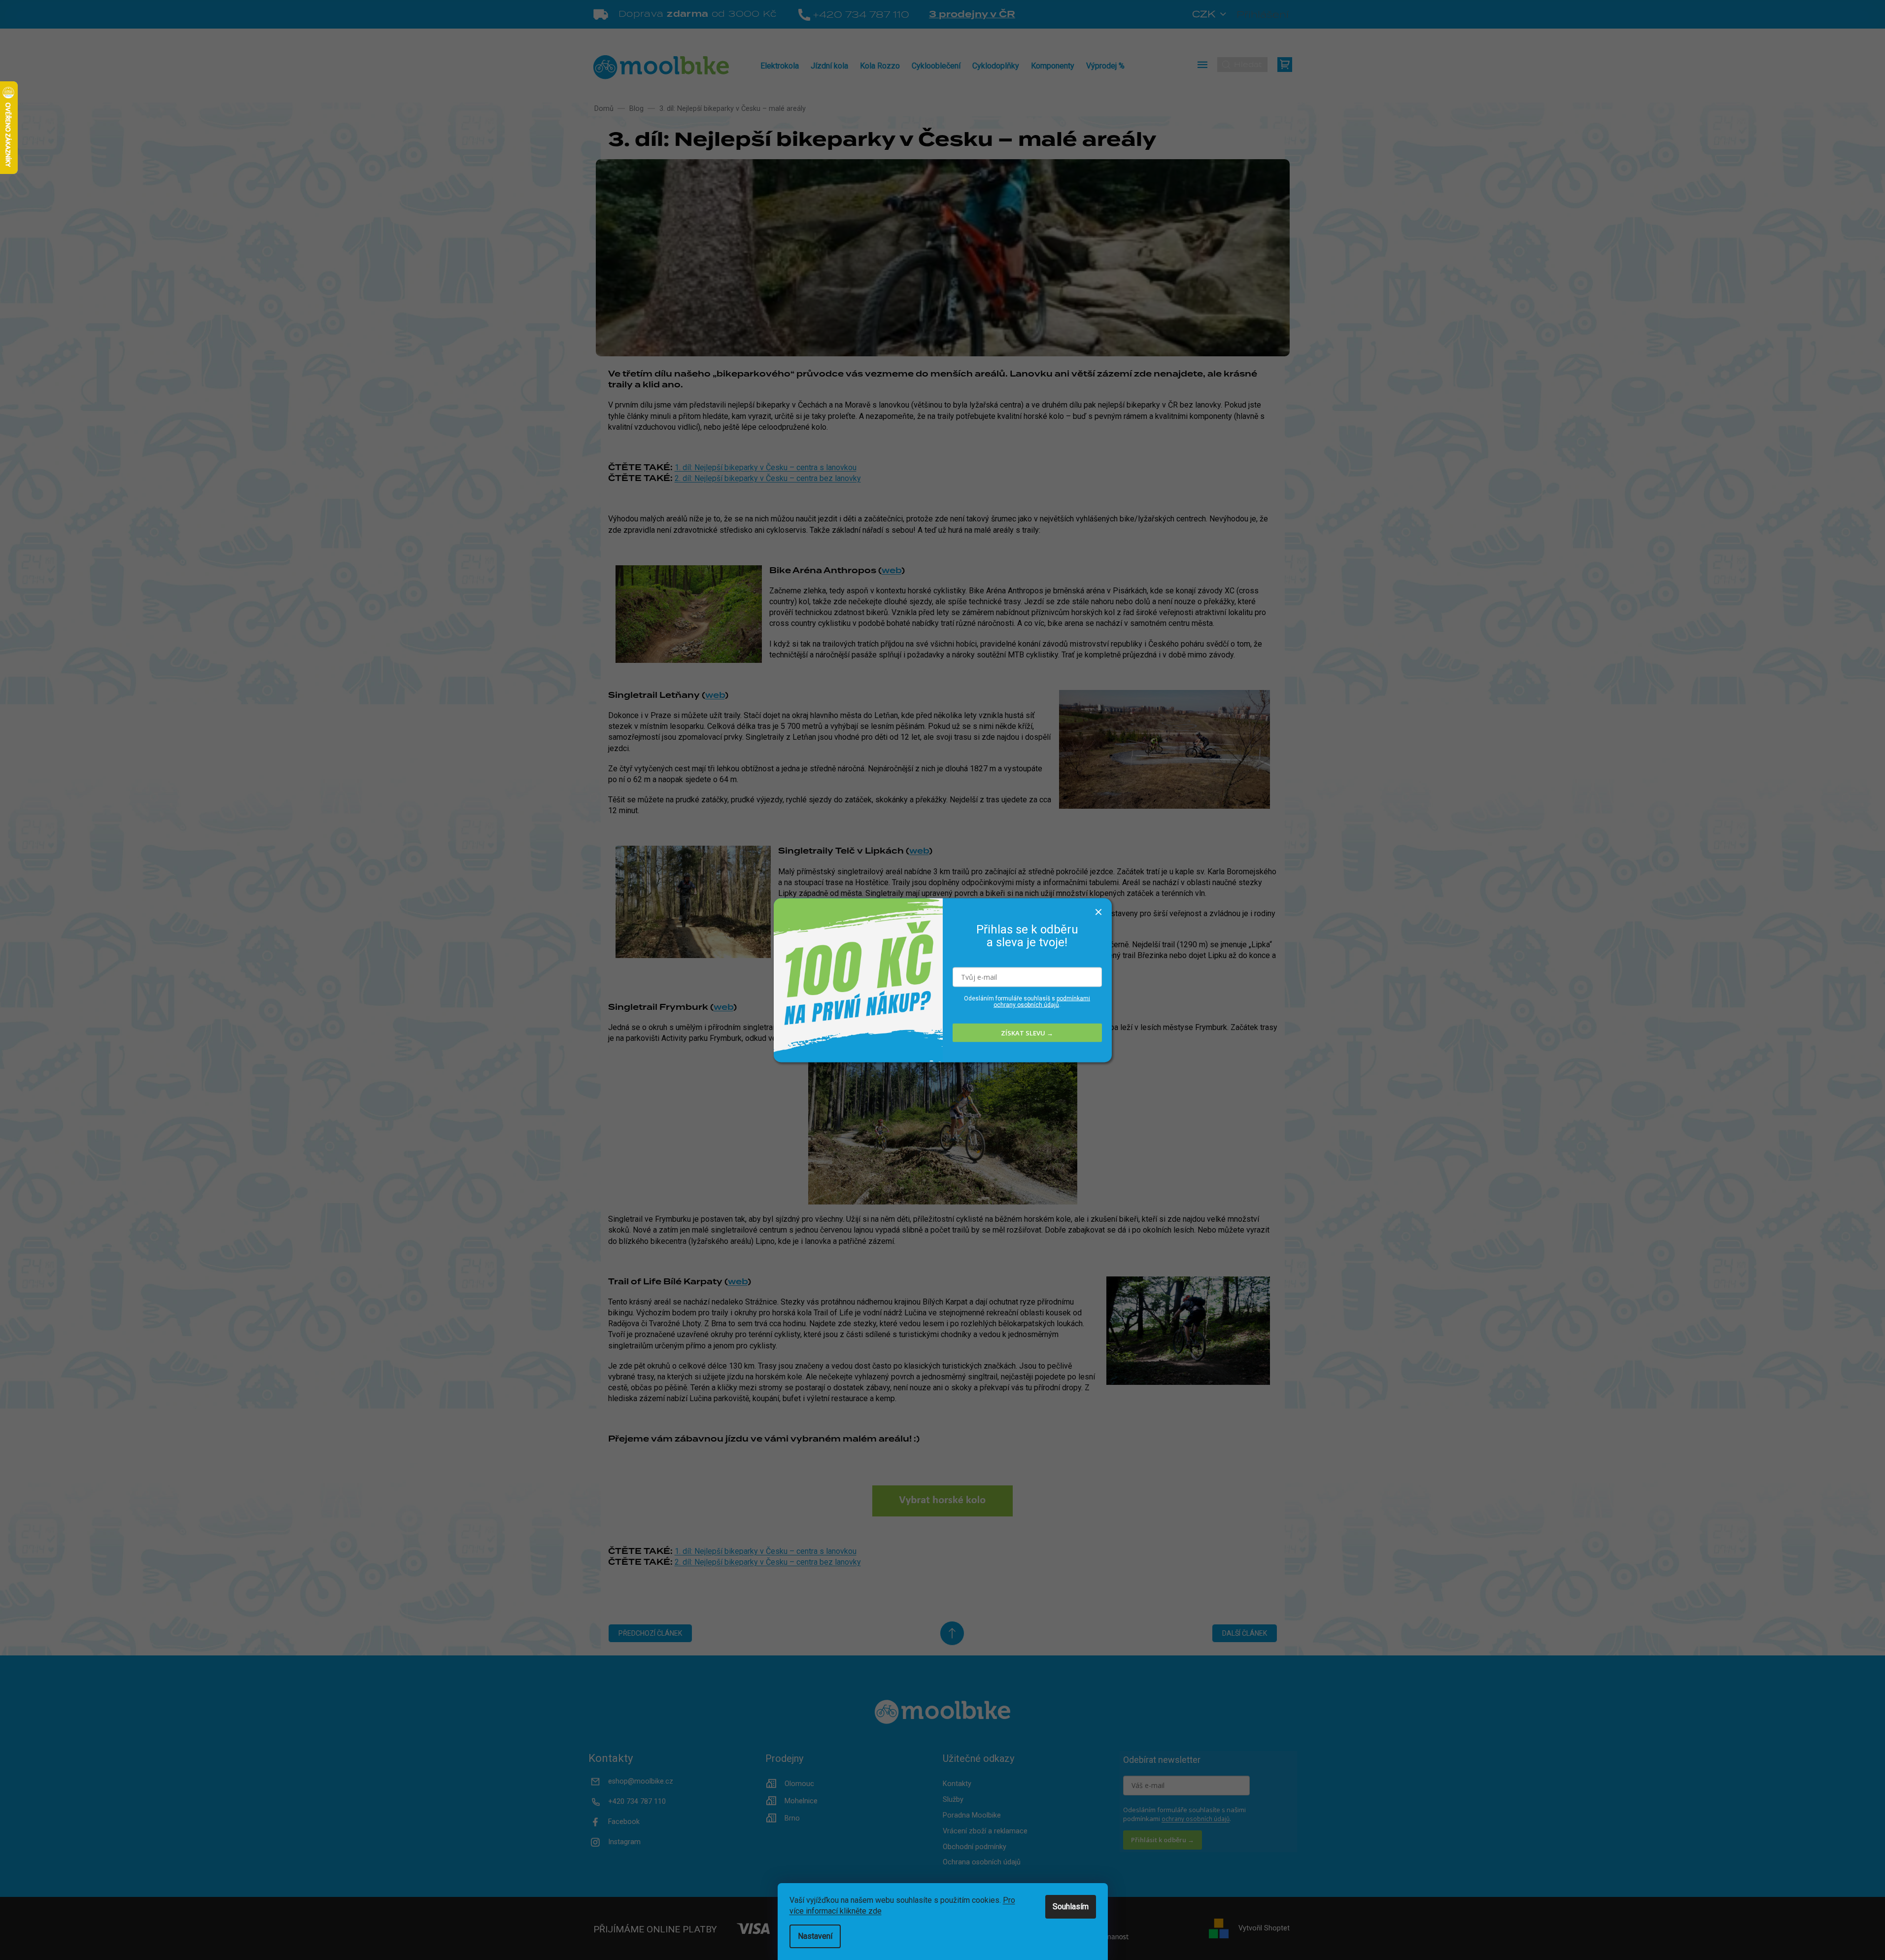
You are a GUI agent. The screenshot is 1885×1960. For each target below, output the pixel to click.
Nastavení (815, 1936)
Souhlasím (1071, 1907)
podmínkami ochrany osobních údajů (1042, 1002)
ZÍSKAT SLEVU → (1027, 1032)
